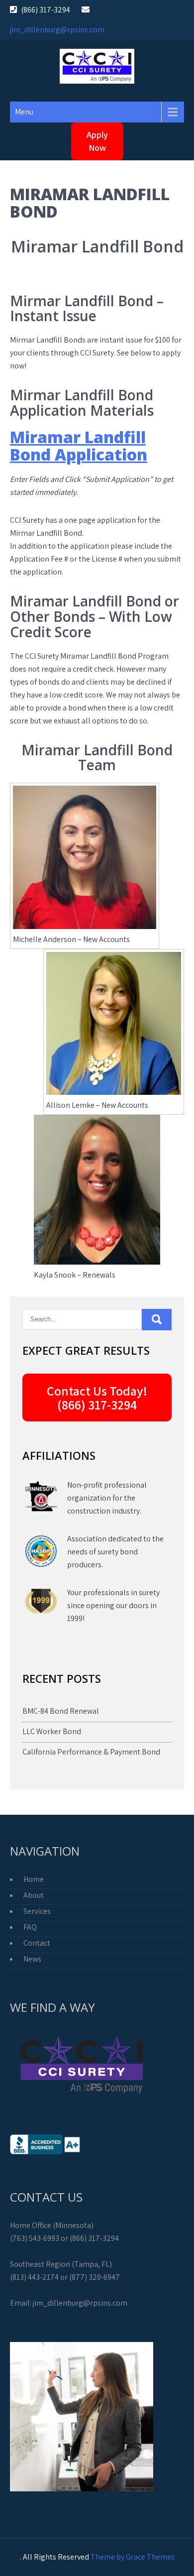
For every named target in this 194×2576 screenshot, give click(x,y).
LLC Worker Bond (52, 1731)
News (32, 1959)
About (34, 1895)
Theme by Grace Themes (133, 2557)
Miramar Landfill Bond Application (79, 446)
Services (37, 1911)
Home (34, 1879)
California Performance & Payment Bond (91, 1752)
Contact (37, 1943)
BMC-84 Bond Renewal (61, 1711)
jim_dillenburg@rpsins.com (57, 30)
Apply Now (97, 141)
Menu (24, 112)
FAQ (30, 1927)
